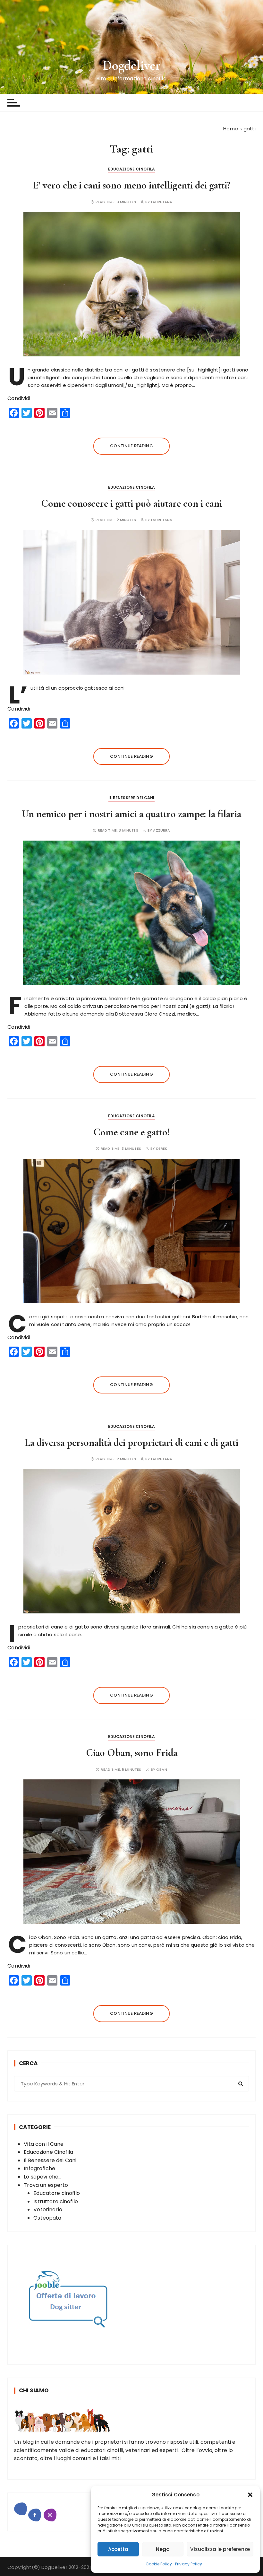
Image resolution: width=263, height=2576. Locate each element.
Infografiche (39, 2168)
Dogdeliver (132, 65)
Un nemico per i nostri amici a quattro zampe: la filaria (131, 814)
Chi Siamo (34, 2390)
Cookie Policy (159, 2564)
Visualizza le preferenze (220, 2549)
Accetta (118, 2549)
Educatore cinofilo (57, 2193)
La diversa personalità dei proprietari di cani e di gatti (131, 1442)
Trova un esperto (46, 2185)
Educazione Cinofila (132, 169)
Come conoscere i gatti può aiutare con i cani (131, 503)
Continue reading (131, 446)
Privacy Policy (189, 2564)
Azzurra (161, 830)
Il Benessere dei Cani (131, 798)
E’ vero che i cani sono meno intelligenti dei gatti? (132, 185)
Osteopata (47, 2218)
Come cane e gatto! (132, 1132)
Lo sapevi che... (42, 2177)
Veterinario (48, 2209)
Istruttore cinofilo (56, 2201)
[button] (250, 2495)
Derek (162, 1149)
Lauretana (162, 202)
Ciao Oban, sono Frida (132, 1753)
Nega (163, 2549)
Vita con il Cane (44, 2144)
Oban (162, 1770)
